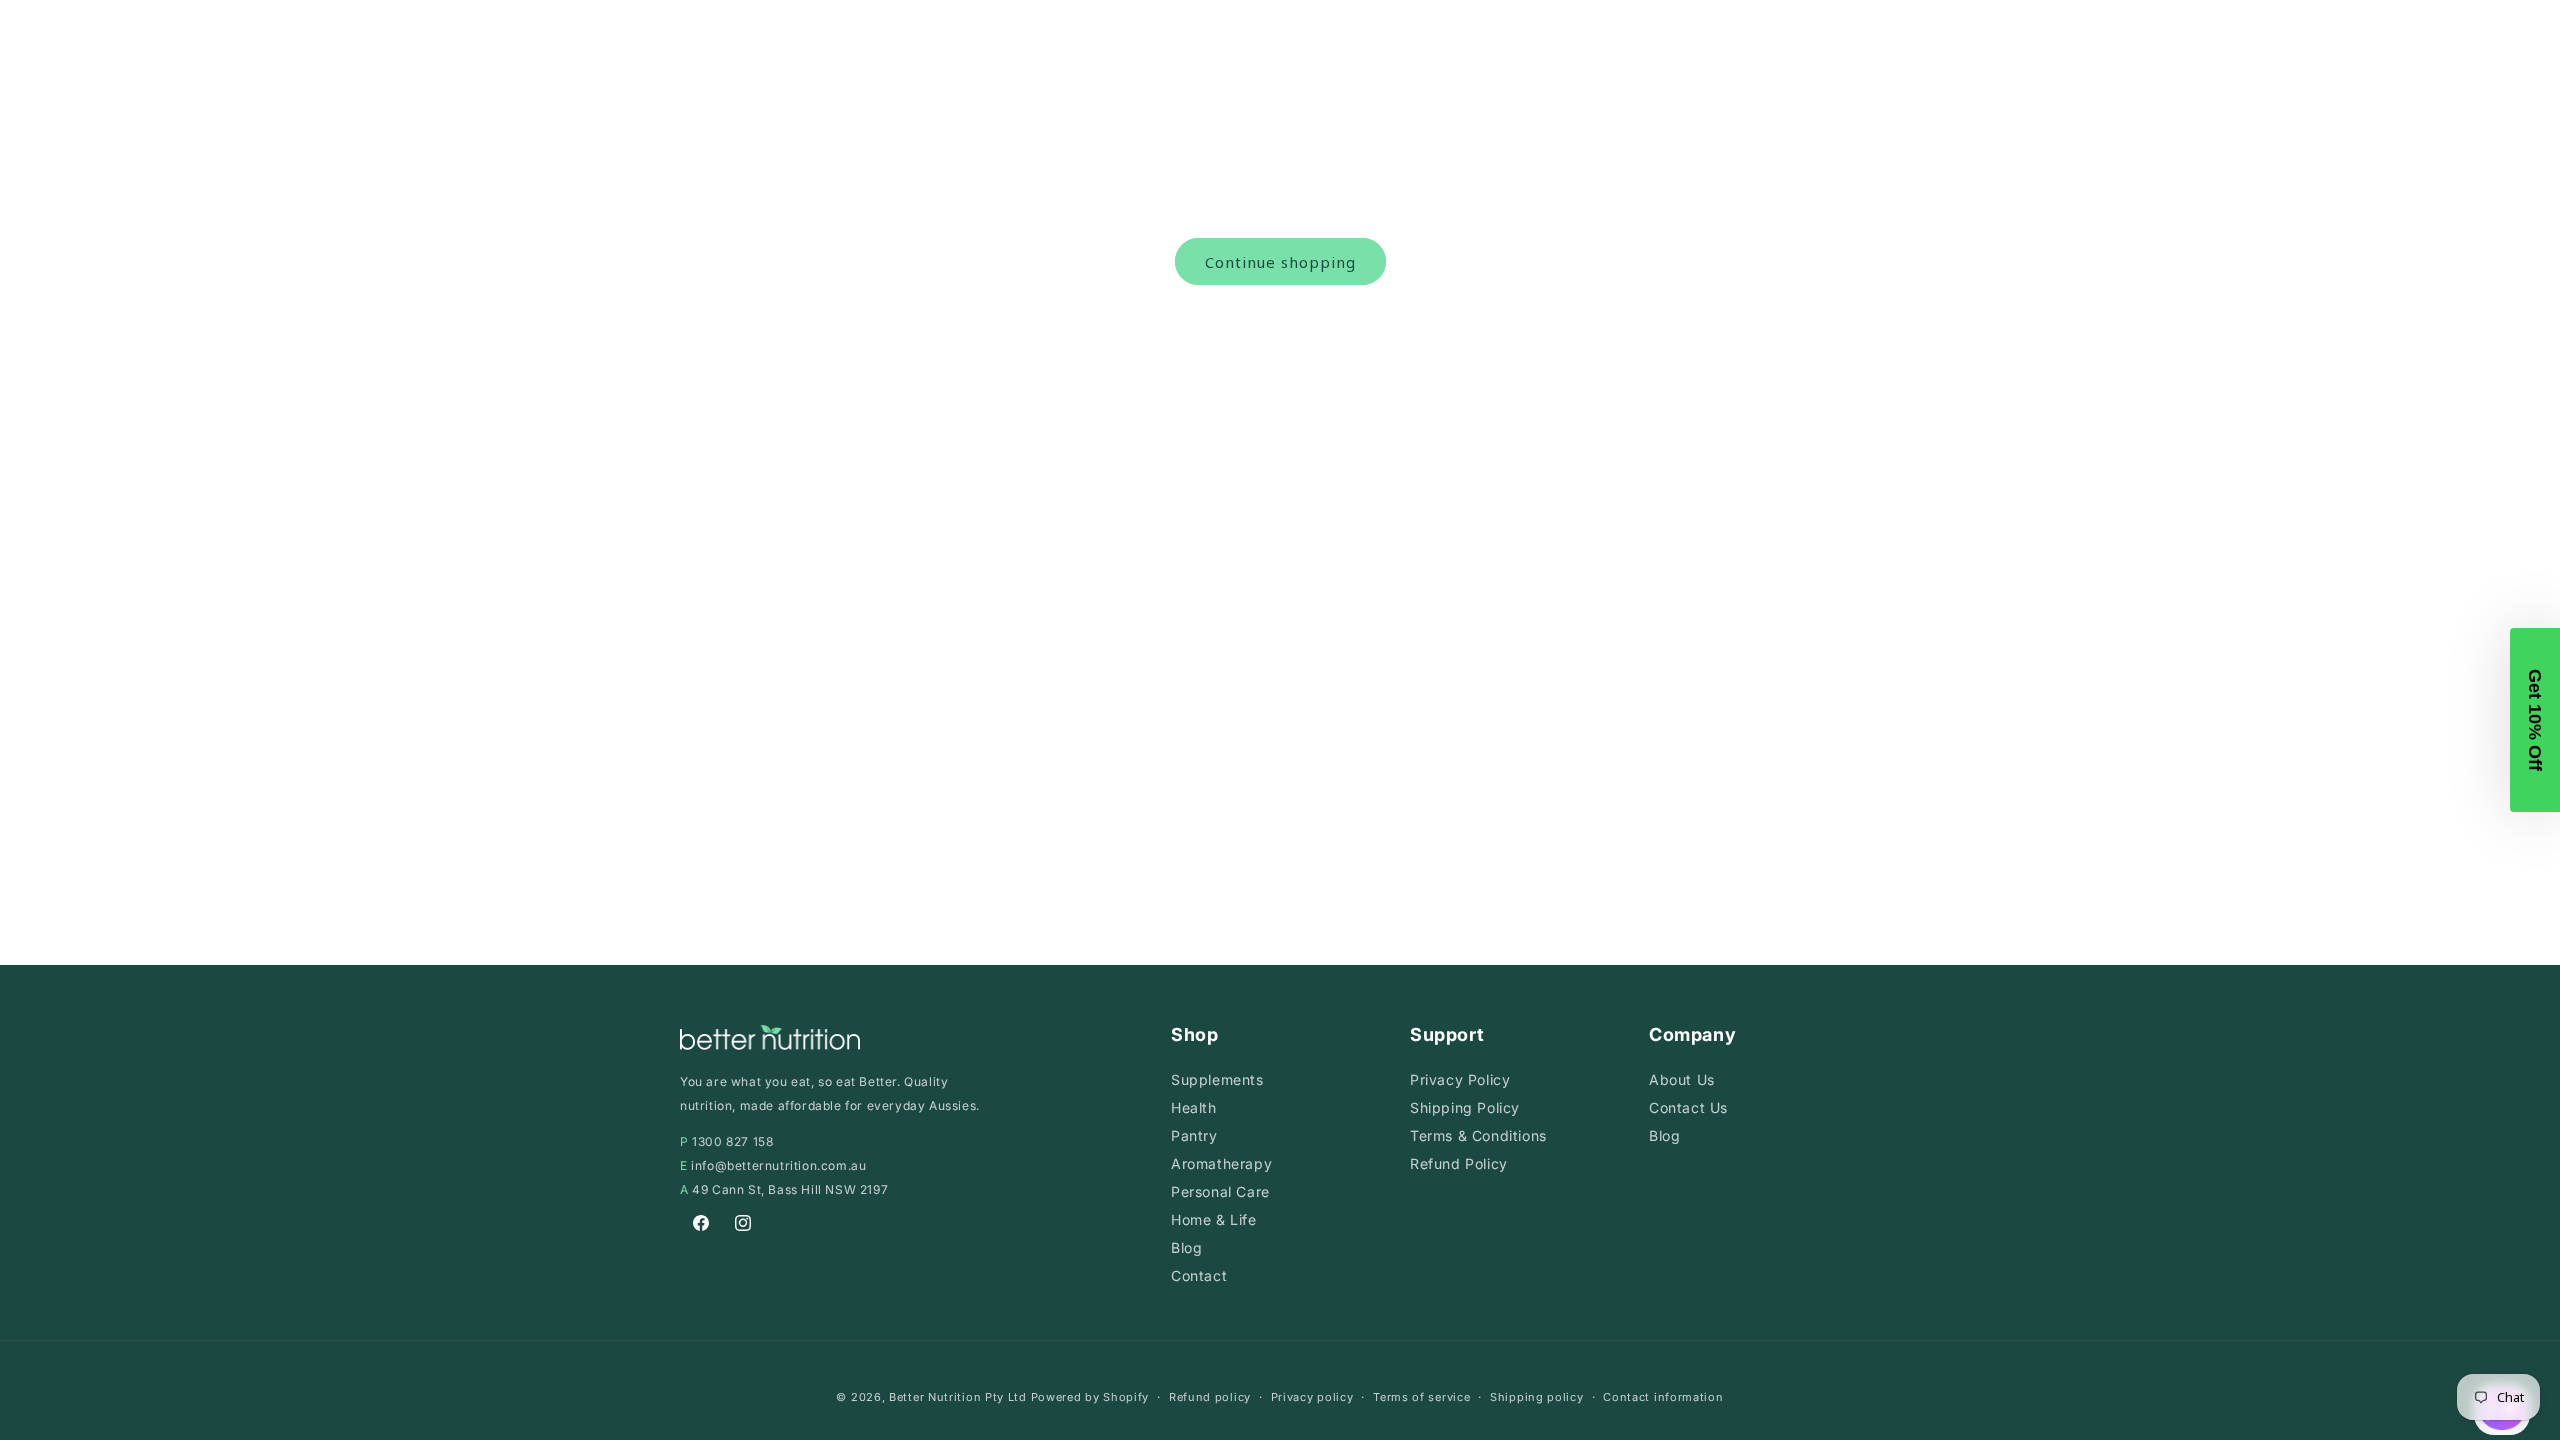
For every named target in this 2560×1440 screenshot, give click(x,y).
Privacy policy (1312, 1397)
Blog (1186, 1247)
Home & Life (1214, 1219)
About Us (1682, 1079)
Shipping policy (1537, 1397)
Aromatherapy (1221, 1163)
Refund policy (1210, 1397)
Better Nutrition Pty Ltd (958, 1397)
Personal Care (1220, 1191)
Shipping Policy (1465, 1107)
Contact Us (1688, 1107)
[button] (2535, 720)
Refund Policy (1459, 1163)
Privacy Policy (1460, 1079)
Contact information (1663, 1397)
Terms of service (1421, 1397)
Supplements (1217, 1079)
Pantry (1194, 1135)
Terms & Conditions (1478, 1135)
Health (1194, 1107)
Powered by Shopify (1090, 1397)
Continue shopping (1280, 262)
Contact (1199, 1275)
